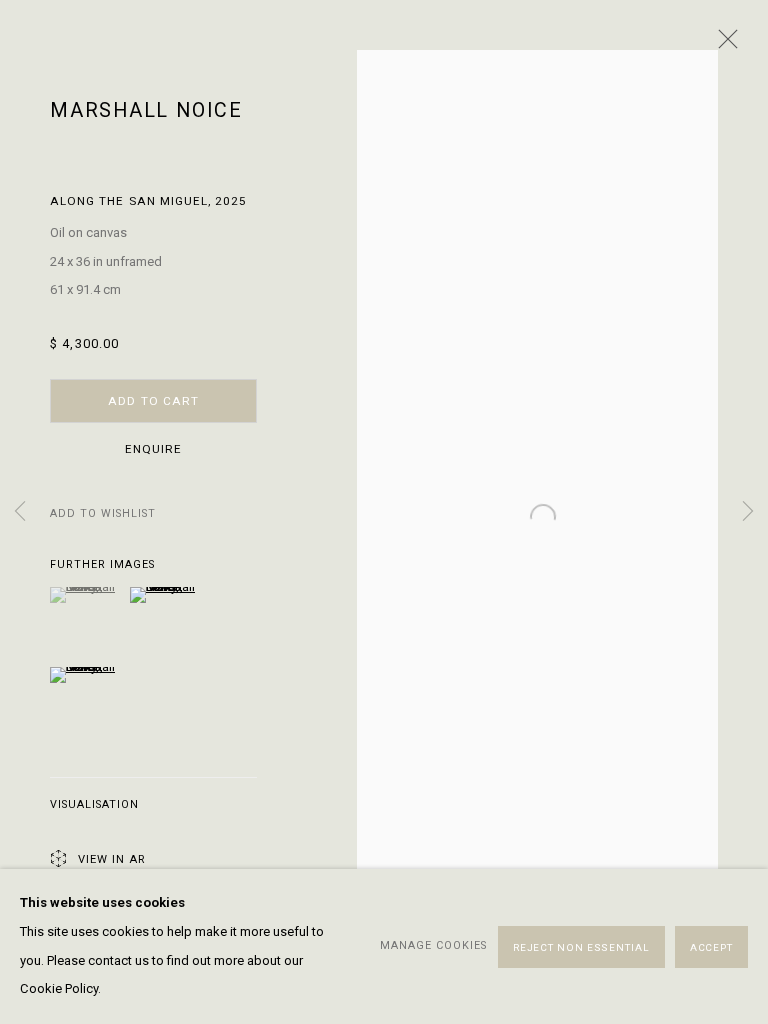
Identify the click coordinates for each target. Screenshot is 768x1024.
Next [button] (748, 512)
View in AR (111, 859)
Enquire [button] (153, 449)
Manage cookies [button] (433, 945)
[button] (103, 514)
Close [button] (723, 45)
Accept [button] (711, 946)
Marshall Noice (146, 110)
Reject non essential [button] (581, 946)
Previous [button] (20, 512)
